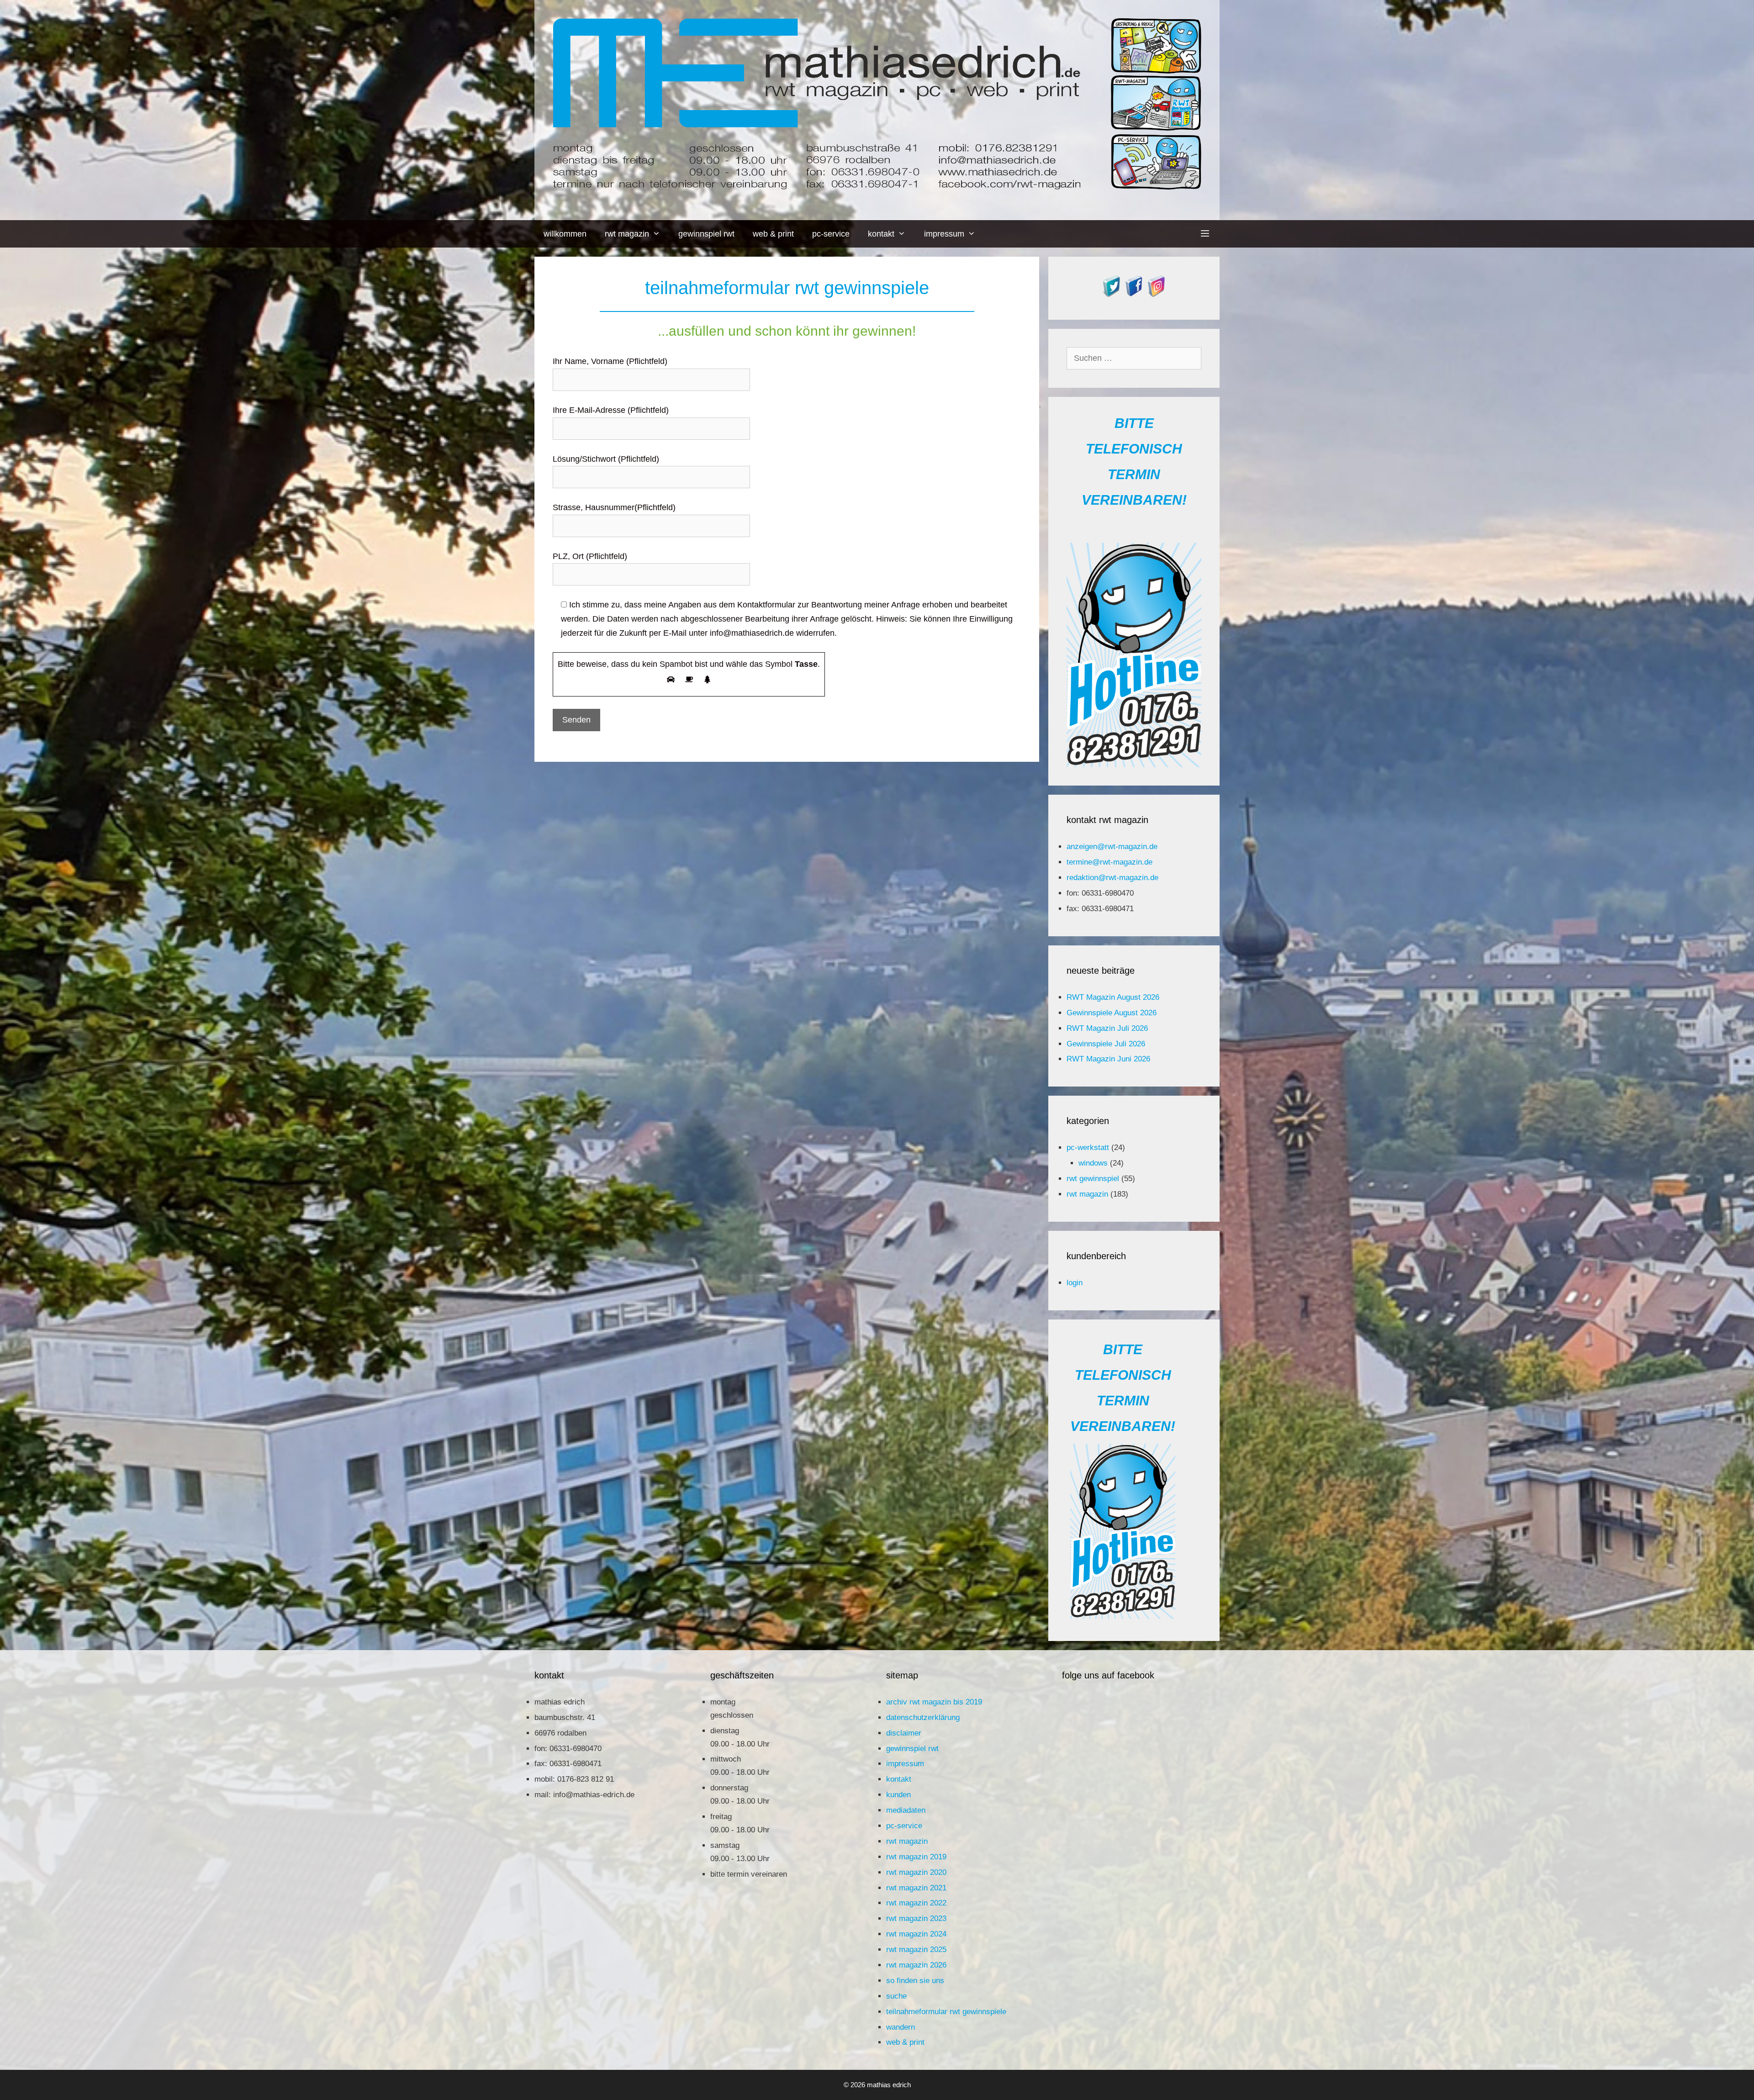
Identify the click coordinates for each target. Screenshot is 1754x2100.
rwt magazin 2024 (916, 1934)
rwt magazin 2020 (916, 1872)
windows (1093, 1163)
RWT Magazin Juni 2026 (1108, 1059)
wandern (901, 2027)
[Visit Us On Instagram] (1156, 294)
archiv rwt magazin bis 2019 (934, 1702)
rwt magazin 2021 (916, 1888)
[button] (1205, 234)
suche (896, 1996)
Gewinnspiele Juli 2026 (1106, 1044)
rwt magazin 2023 (916, 1918)
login (1075, 1283)
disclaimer (904, 1733)
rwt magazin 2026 (916, 1965)
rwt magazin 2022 (916, 1903)
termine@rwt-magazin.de (1109, 862)
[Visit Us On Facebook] (1134, 294)
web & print (773, 234)
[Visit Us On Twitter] (1112, 294)
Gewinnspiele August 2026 (1112, 1013)
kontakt (881, 234)
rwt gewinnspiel (1093, 1179)
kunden (898, 1795)
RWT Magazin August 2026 (1113, 997)
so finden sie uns (915, 1981)
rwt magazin (627, 234)
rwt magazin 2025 (916, 1950)
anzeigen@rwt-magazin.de (1112, 847)
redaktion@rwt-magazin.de (1112, 878)
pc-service (831, 234)
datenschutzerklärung (923, 1717)
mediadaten (906, 1810)
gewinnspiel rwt (706, 234)
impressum (944, 234)
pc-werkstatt (1088, 1148)
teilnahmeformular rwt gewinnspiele (946, 2012)
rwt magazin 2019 (916, 1857)
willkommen (565, 234)
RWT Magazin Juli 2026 (1107, 1028)
